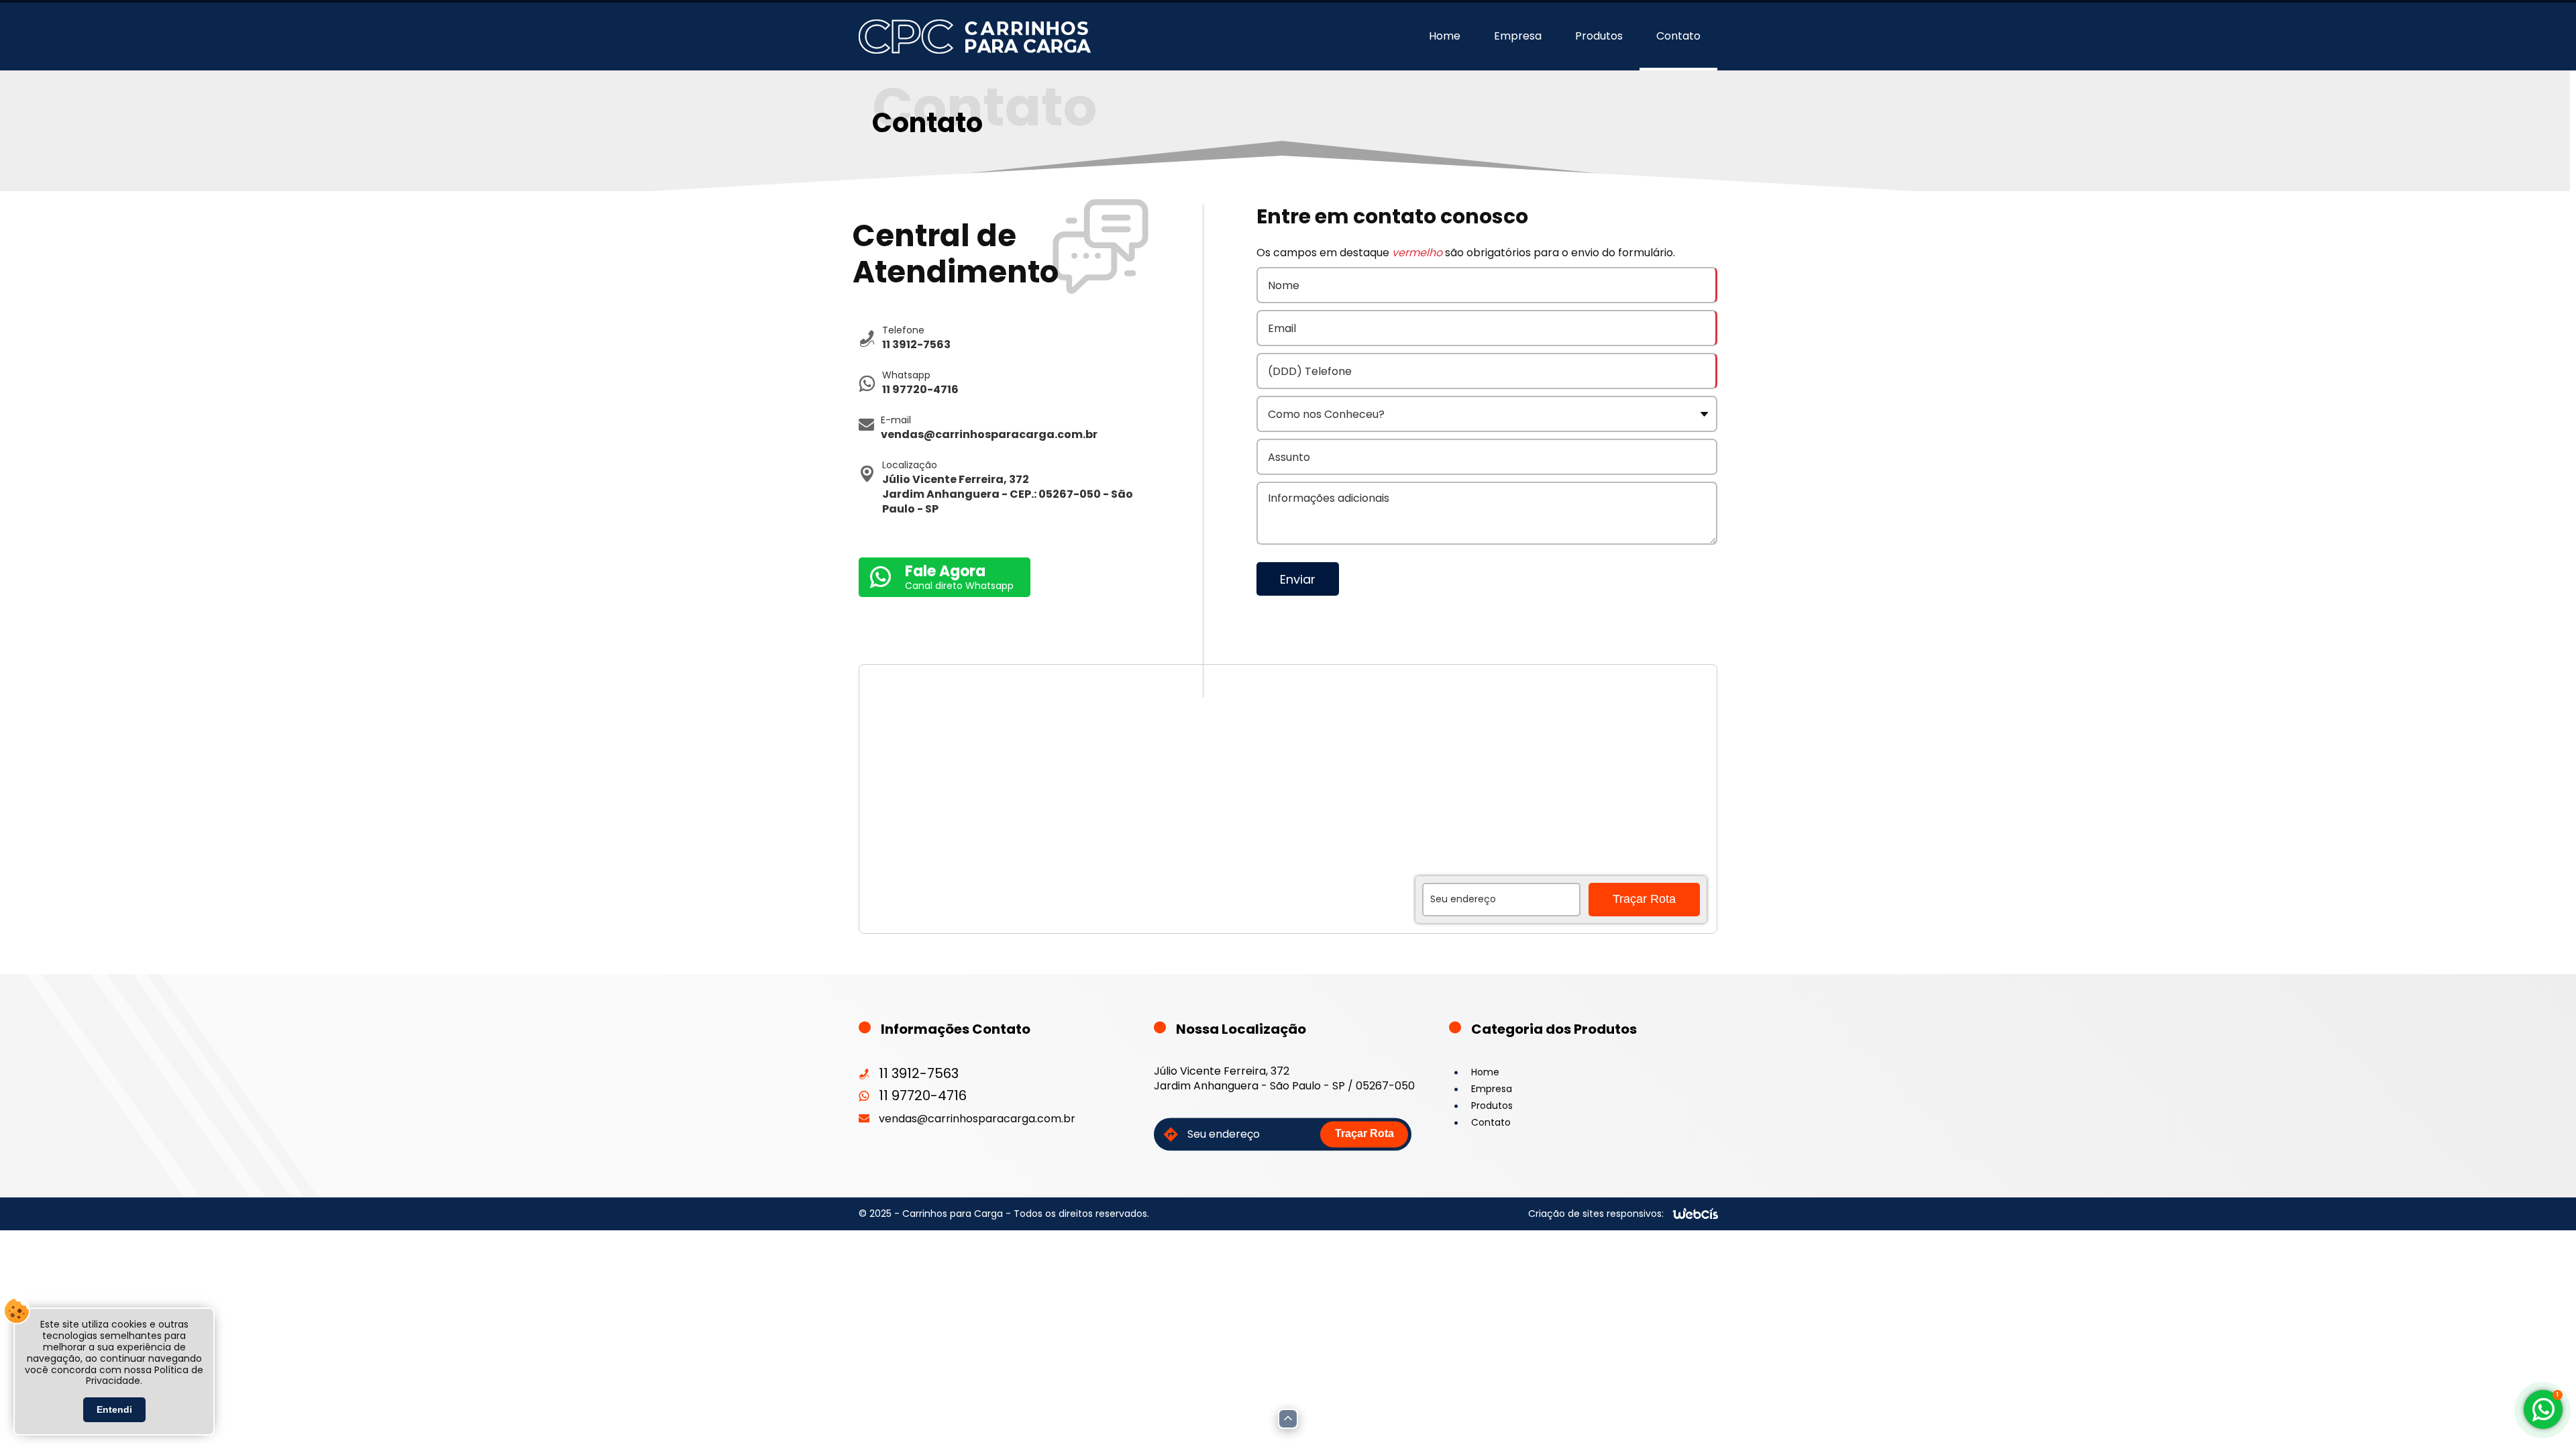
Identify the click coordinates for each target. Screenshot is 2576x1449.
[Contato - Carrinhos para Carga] (975, 57)
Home (1445, 36)
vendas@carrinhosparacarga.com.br (989, 434)
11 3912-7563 (916, 344)
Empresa (1518, 36)
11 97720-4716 (920, 389)
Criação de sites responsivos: (1596, 1214)
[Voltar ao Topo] (1288, 1419)
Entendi (114, 1409)
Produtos (1599, 36)
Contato (1678, 36)
